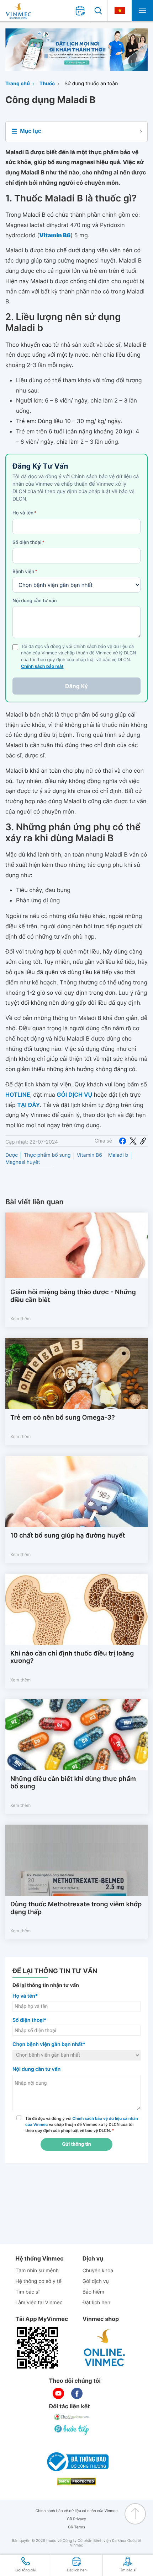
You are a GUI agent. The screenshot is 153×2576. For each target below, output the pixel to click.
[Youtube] (58, 2393)
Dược (12, 1155)
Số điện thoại (28, 542)
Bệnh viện (25, 572)
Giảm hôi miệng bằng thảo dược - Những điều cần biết (73, 1296)
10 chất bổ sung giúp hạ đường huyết (68, 1536)
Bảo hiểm (93, 2292)
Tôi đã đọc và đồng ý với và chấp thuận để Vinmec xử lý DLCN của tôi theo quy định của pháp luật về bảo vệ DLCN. (82, 2124)
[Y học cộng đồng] (72, 2417)
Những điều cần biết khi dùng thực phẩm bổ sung (73, 1783)
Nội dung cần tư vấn (35, 601)
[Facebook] (122, 1141)
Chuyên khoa (98, 2271)
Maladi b (118, 1155)
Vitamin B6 (89, 1155)
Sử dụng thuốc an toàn (91, 84)
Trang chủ (18, 84)
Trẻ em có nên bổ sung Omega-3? (63, 1418)
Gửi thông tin (76, 2144)
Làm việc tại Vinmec (39, 2303)
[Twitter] (133, 1141)
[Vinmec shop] (105, 2348)
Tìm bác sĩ (27, 2292)
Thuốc (47, 84)
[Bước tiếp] (72, 2430)
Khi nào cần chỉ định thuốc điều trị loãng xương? (72, 1657)
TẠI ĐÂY (28, 1105)
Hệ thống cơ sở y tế (38, 2281)
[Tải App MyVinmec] (37, 2348)
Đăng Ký (76, 686)
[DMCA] (76, 2482)
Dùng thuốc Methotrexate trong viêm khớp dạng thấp (76, 1908)
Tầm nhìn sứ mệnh (37, 2271)
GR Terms (76, 2527)
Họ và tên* (25, 1996)
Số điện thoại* (30, 2020)
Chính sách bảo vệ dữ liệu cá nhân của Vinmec (77, 2511)
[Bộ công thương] (76, 2462)
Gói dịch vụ (96, 2281)
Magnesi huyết (23, 1162)
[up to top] (135, 2514)
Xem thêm (20, 1319)
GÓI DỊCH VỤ (74, 1095)
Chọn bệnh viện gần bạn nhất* (49, 2044)
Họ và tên (25, 513)
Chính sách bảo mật (42, 667)
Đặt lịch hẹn (96, 2303)
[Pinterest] (143, 1141)
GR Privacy (76, 2519)
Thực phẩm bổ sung (47, 1155)
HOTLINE (18, 1095)
